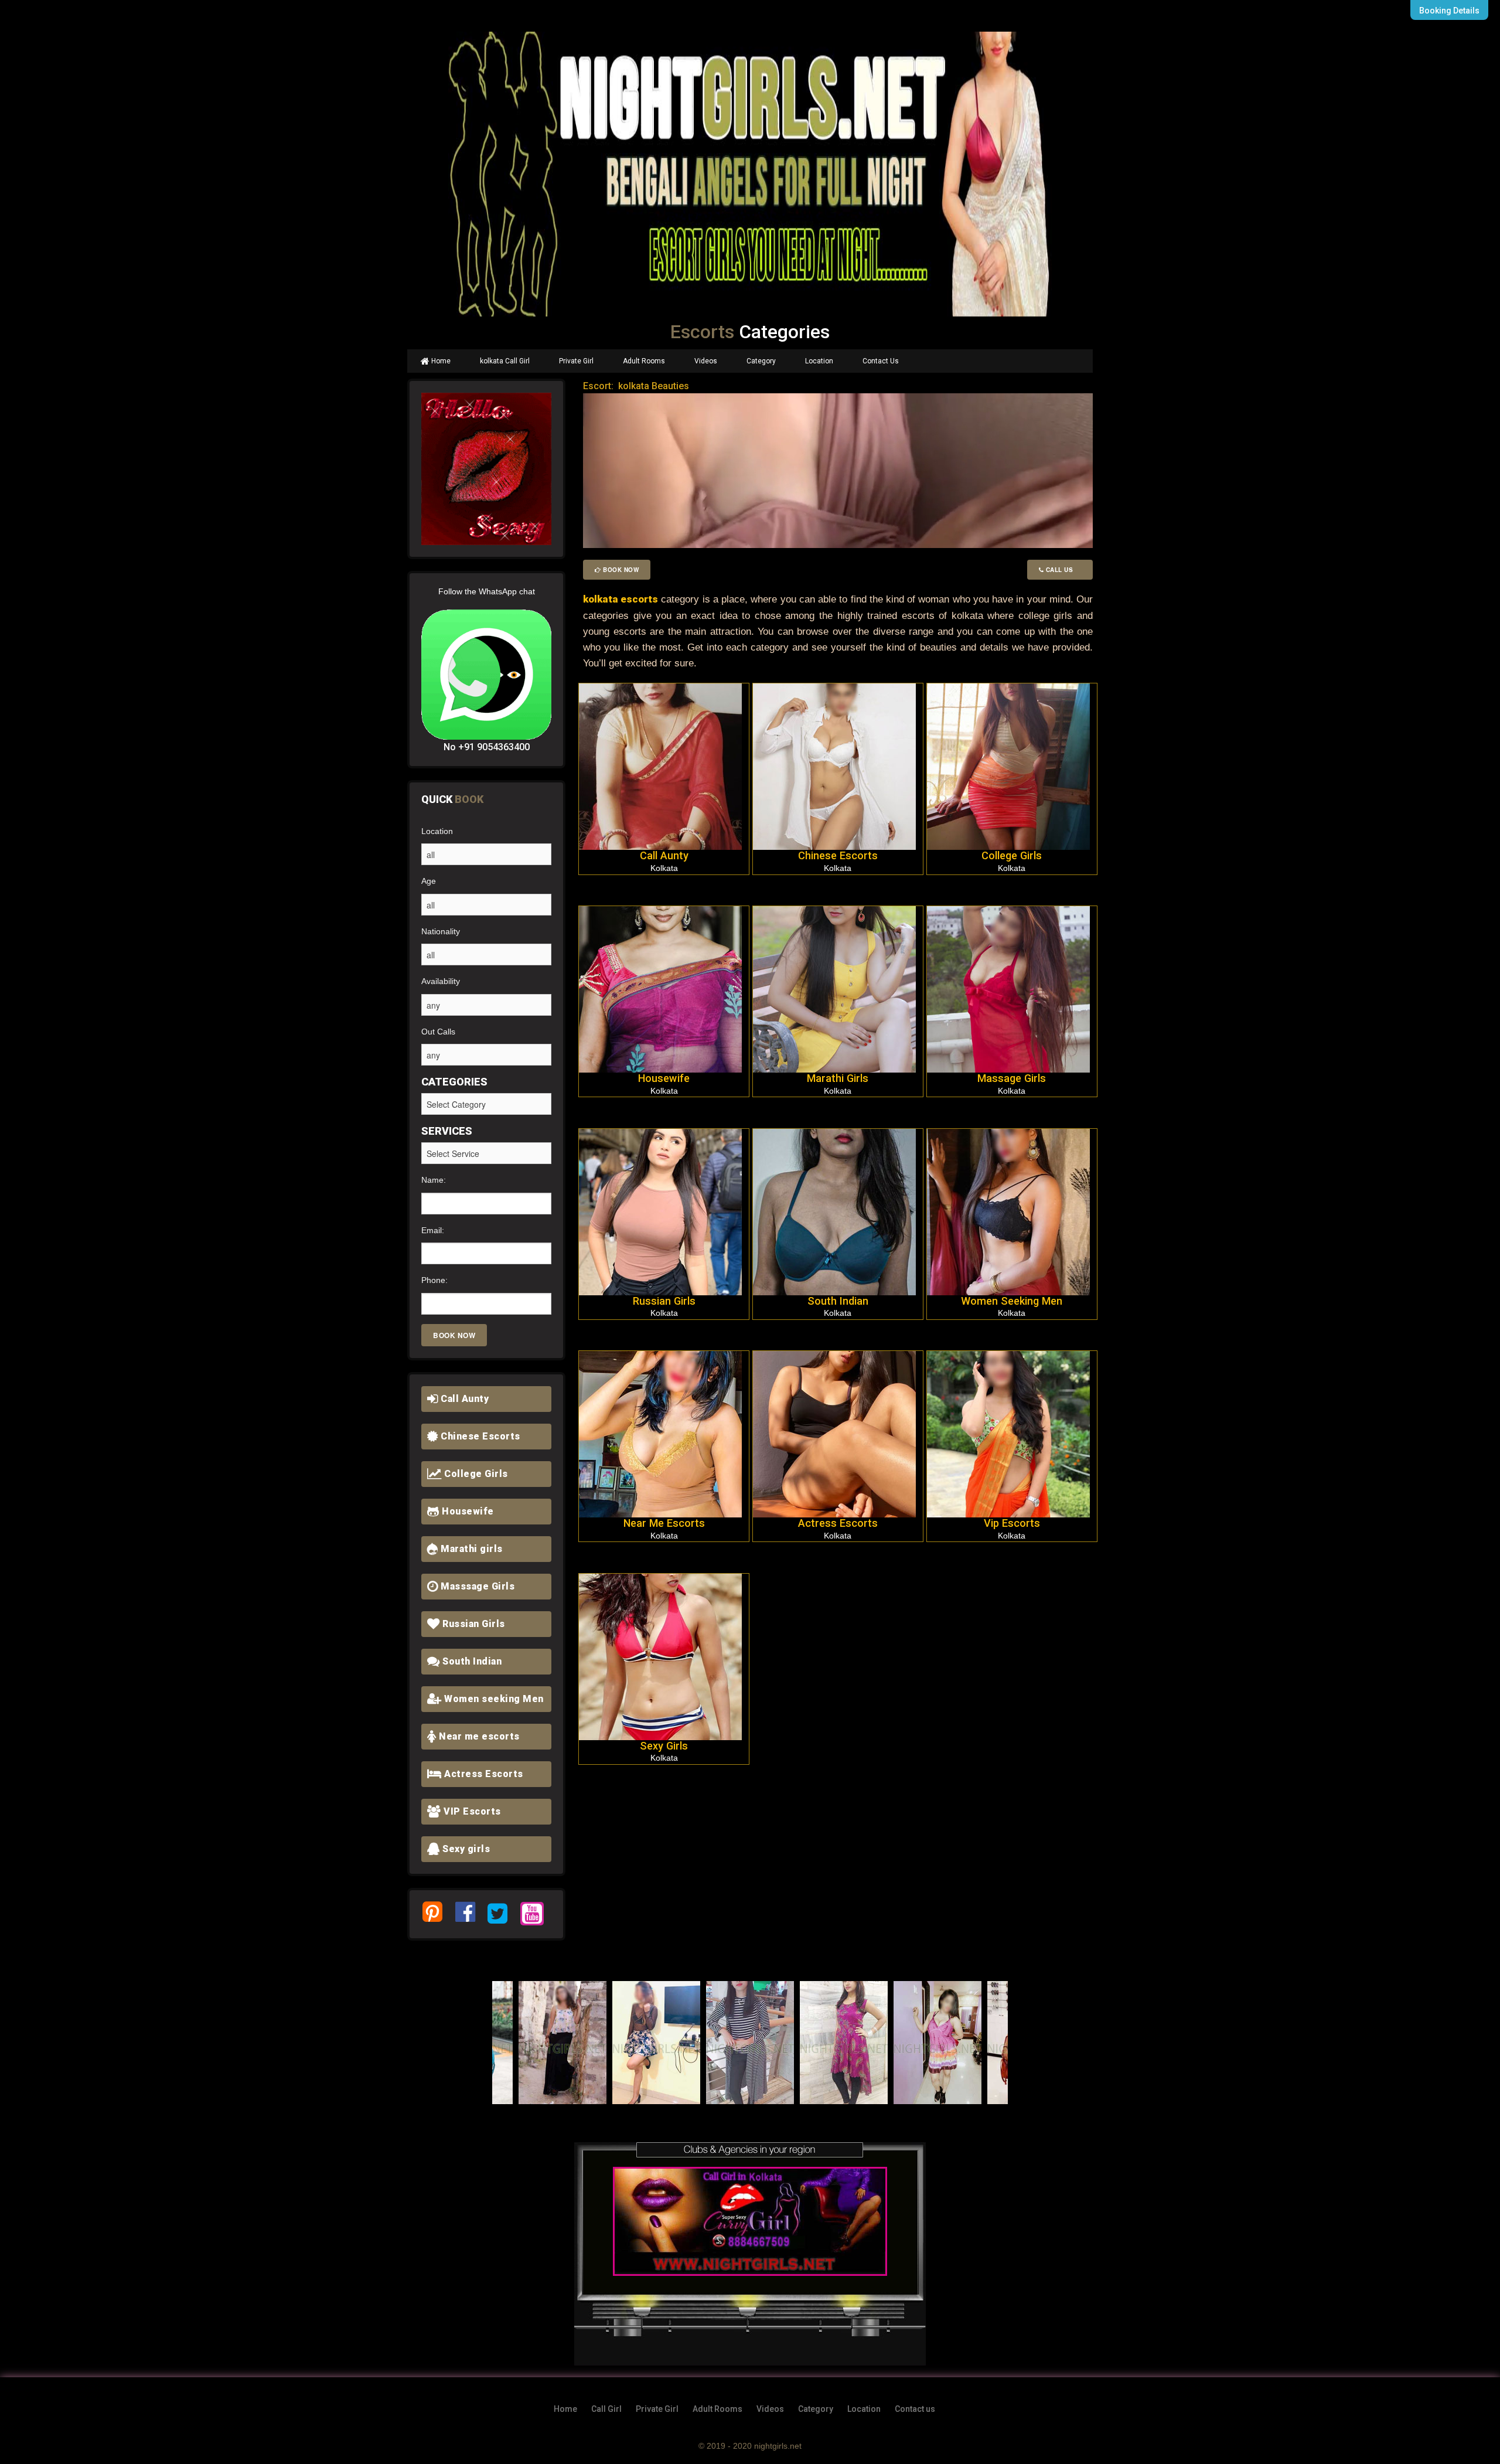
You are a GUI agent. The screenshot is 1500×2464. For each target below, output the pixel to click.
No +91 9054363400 (487, 747)
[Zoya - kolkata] (656, 2043)
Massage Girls (1012, 1078)
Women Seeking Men (1012, 1301)
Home (440, 361)
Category (761, 361)
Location (819, 361)
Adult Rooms (644, 361)
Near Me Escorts (664, 1523)
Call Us (1062, 570)
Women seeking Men (493, 1699)
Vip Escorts (1012, 1523)
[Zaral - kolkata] (562, 2043)
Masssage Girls (477, 1586)
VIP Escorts (471, 1811)
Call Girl (606, 2409)
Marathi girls (471, 1549)
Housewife (467, 1511)
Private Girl (576, 361)
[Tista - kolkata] (937, 2043)
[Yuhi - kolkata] (750, 2043)
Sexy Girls (664, 1746)
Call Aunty (464, 1399)
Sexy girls (465, 1849)
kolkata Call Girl (505, 361)
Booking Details (1449, 11)
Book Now (620, 570)
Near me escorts (478, 1736)
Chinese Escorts (479, 1436)
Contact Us (881, 361)
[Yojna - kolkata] (844, 2043)
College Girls (475, 1474)
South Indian (471, 1661)
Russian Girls (473, 1624)
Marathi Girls (838, 1078)
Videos (706, 361)
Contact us (915, 2409)
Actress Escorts (483, 1774)
